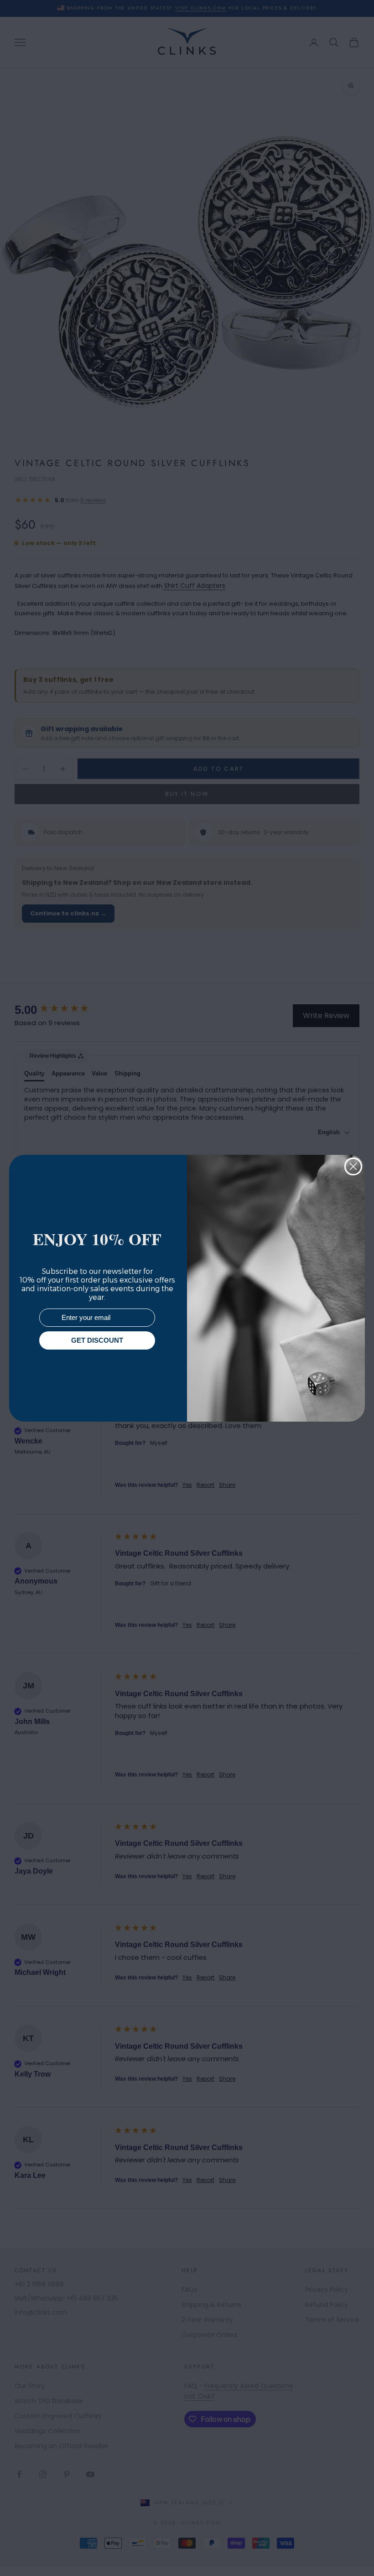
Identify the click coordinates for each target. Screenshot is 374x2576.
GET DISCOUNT (97, 1340)
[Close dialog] (353, 1166)
